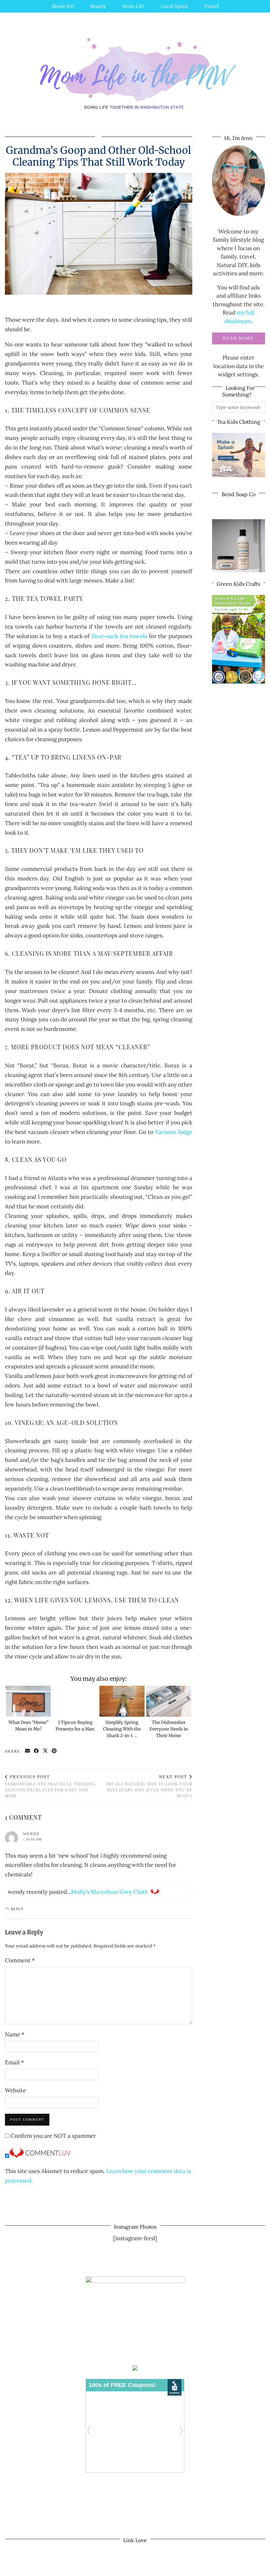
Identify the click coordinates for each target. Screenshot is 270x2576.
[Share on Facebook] (37, 1751)
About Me (63, 6)
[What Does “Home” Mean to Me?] (28, 1701)
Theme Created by (235, 2569)
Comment (20, 1960)
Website (15, 2090)
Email (14, 2062)
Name (15, 2034)
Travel (212, 6)
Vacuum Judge (174, 1132)
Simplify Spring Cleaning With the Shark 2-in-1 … (122, 1729)
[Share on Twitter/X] (46, 1751)
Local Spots (174, 6)
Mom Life (133, 6)
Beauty (98, 6)
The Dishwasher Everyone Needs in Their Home (169, 1729)
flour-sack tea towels (119, 636)
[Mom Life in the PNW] (135, 73)
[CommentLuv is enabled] (40, 2156)
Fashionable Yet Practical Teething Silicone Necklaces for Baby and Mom (50, 1786)
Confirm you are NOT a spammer (53, 2136)
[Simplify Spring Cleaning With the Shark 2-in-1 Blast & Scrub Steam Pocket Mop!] (122, 1701)
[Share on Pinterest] (54, 1751)
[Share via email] (28, 1751)
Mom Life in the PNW (48, 2569)
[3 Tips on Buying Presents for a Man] (75, 1701)
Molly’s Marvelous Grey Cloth (109, 1892)
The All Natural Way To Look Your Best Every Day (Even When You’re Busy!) (149, 1786)
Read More (238, 338)
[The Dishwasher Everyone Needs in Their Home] (169, 1701)
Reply (17, 1909)
